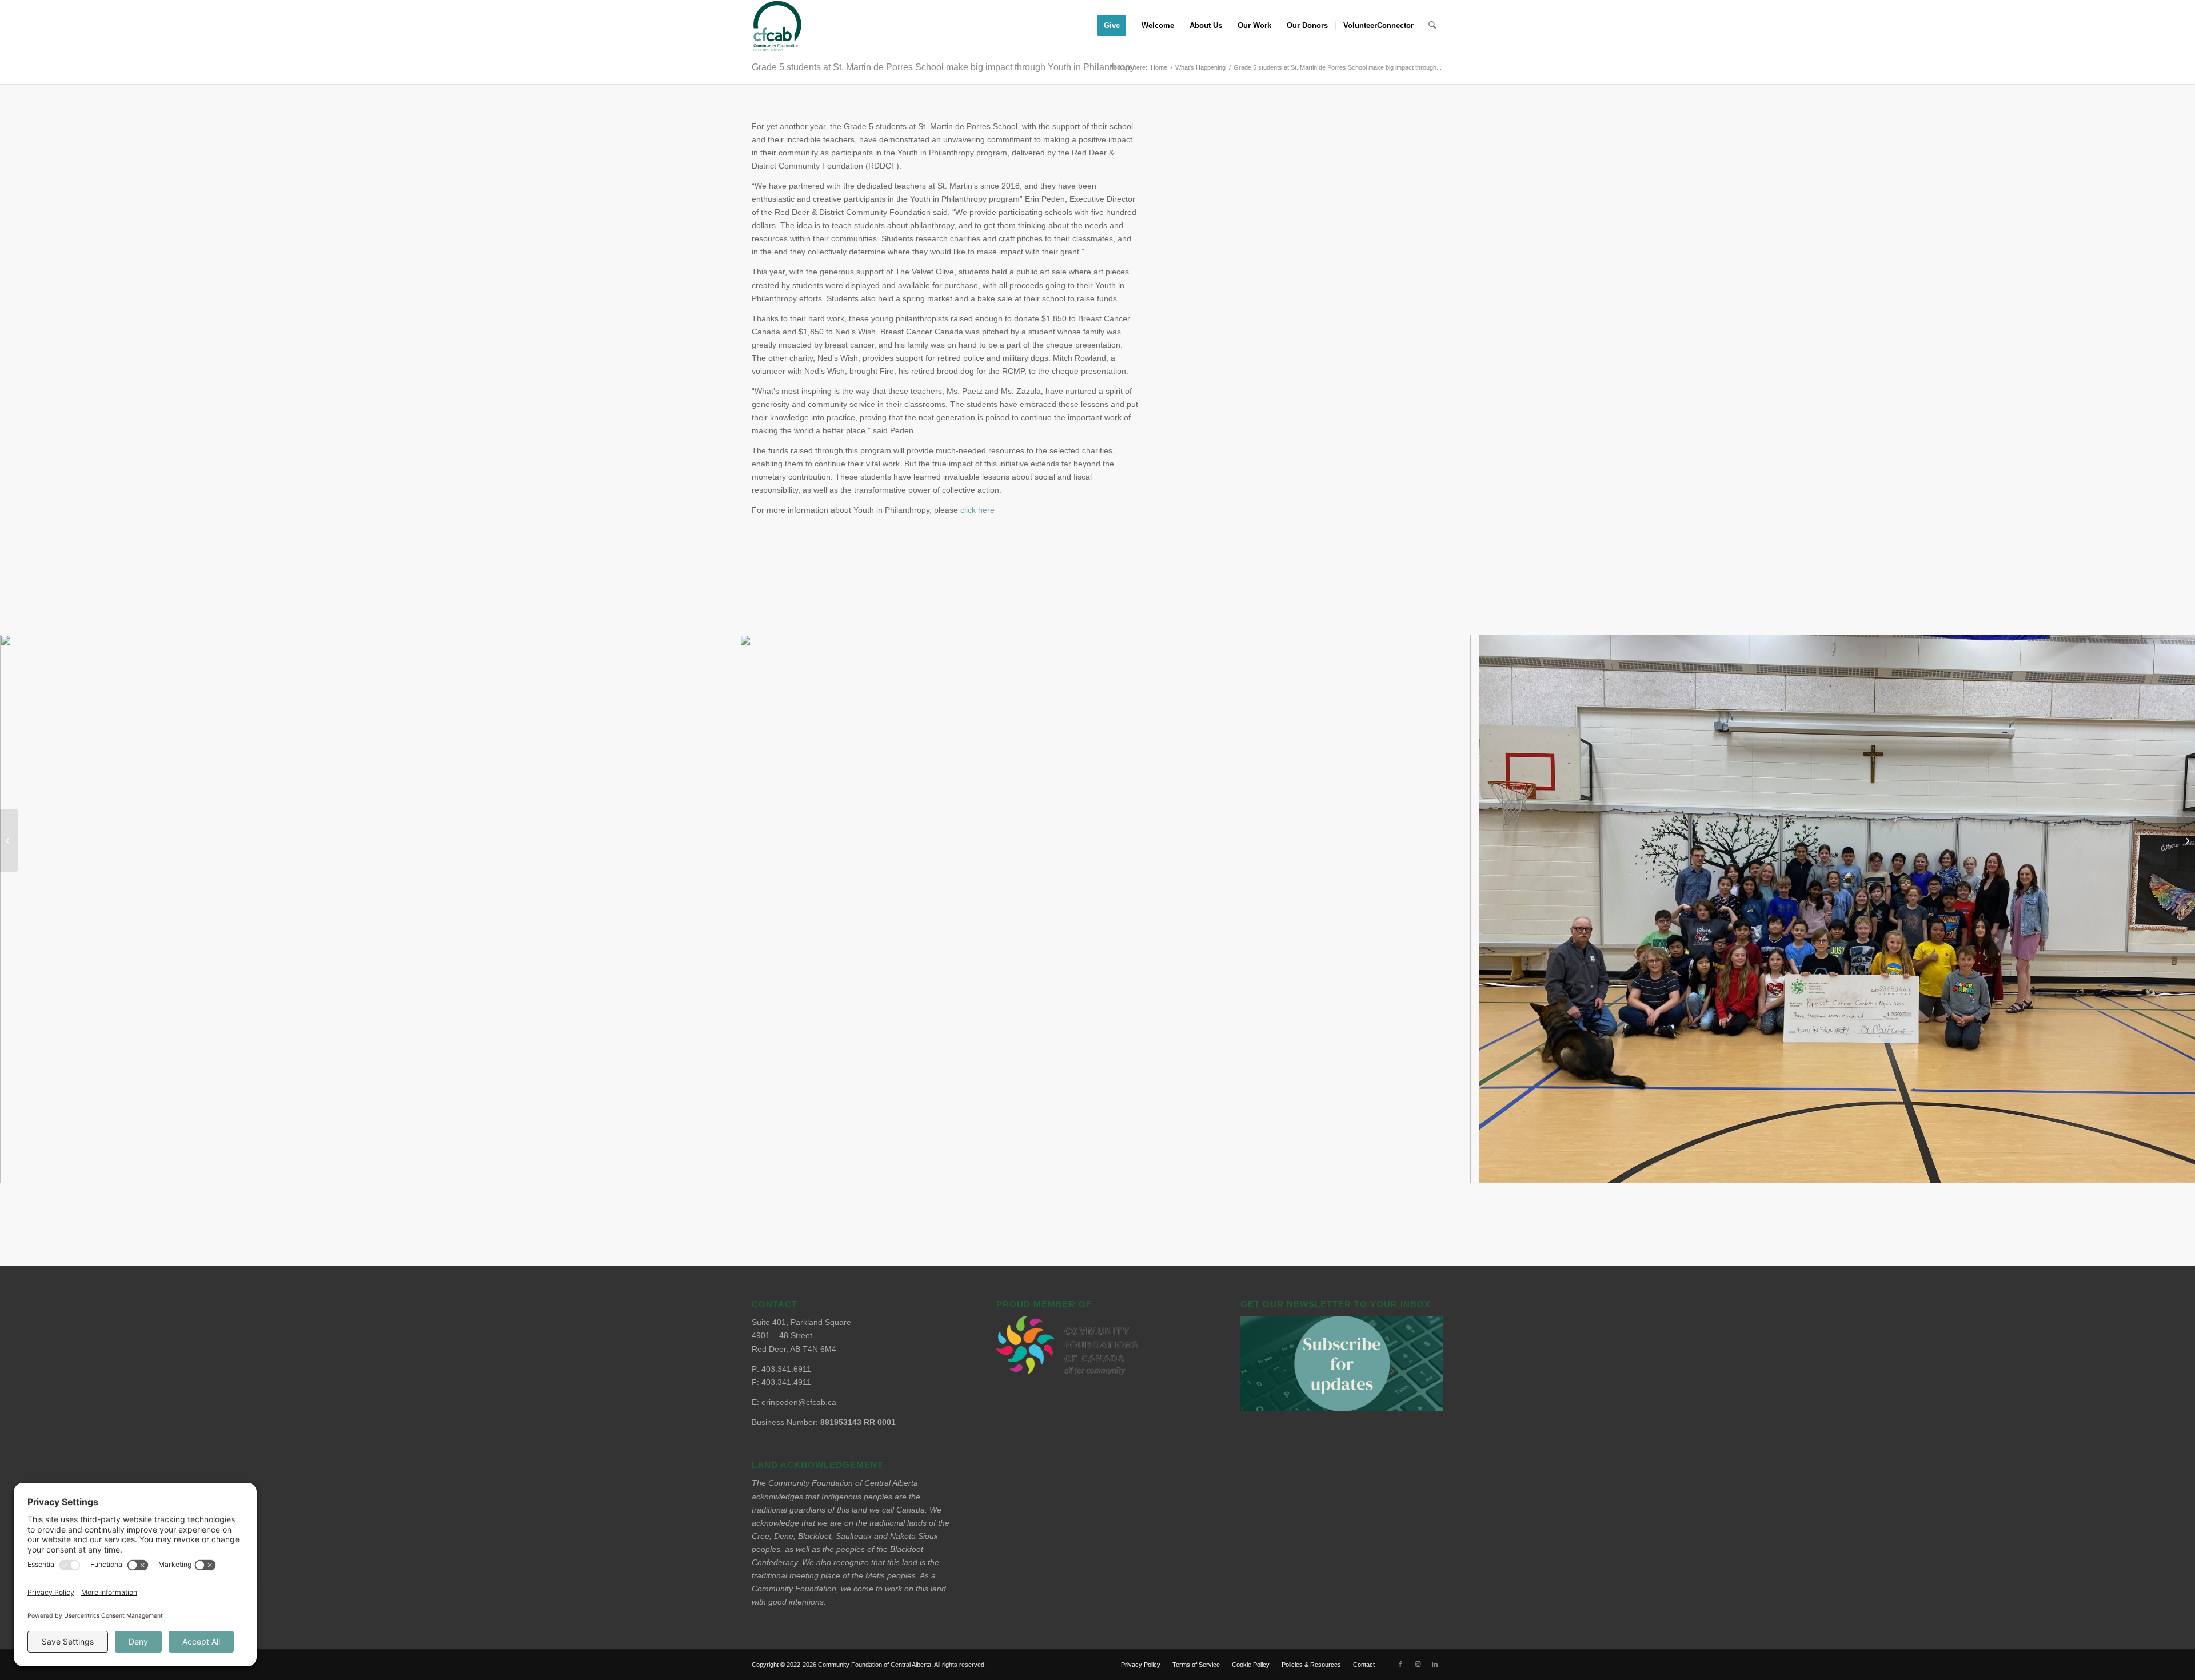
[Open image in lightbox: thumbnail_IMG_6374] (719, 1171)
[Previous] (26, 909)
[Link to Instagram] (1418, 1664)
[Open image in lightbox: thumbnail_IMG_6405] (1458, 1171)
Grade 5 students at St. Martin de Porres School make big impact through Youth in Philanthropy (943, 67)
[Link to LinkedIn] (1435, 1664)
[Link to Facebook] (1400, 1664)
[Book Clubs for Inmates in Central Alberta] (9, 840)
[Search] (1432, 26)
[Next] (2169, 909)
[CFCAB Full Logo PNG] (777, 26)
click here (977, 510)
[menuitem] (1116, 26)
